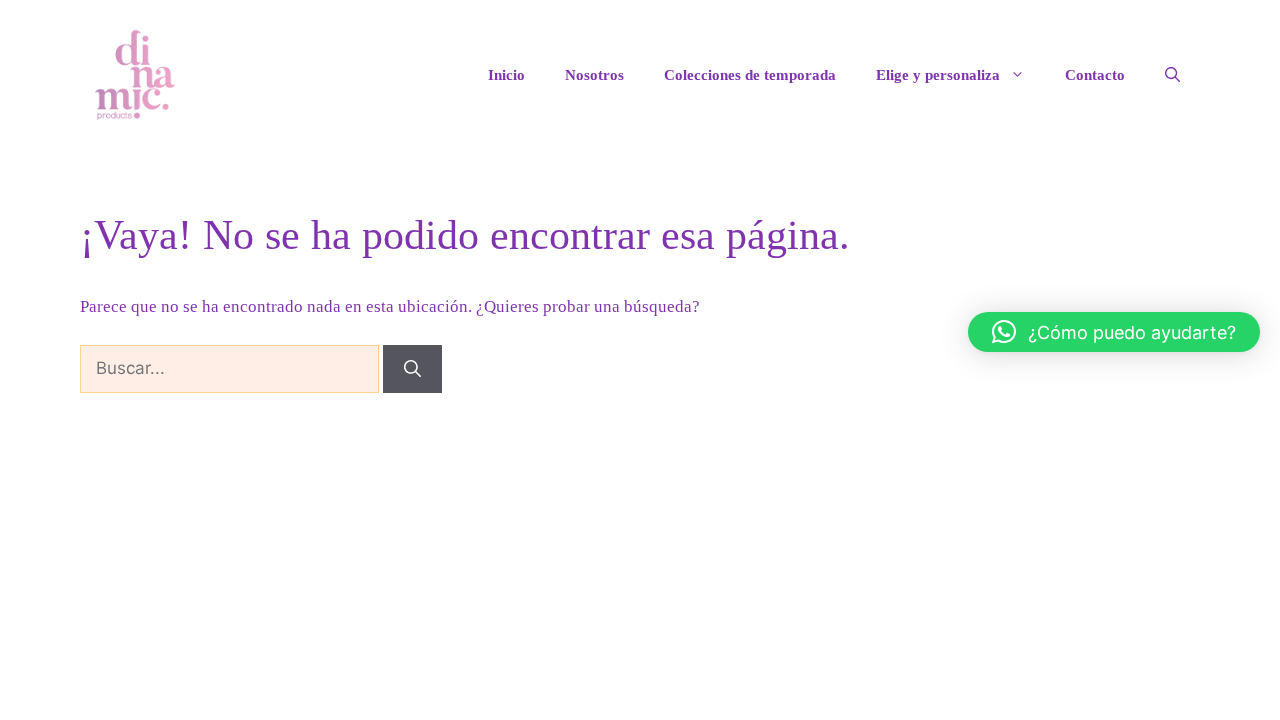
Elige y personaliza (938, 75)
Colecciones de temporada (750, 75)
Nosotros (594, 75)
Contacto (1095, 75)
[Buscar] (412, 369)
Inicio (506, 75)
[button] (1114, 332)
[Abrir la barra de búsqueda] (1172, 75)
